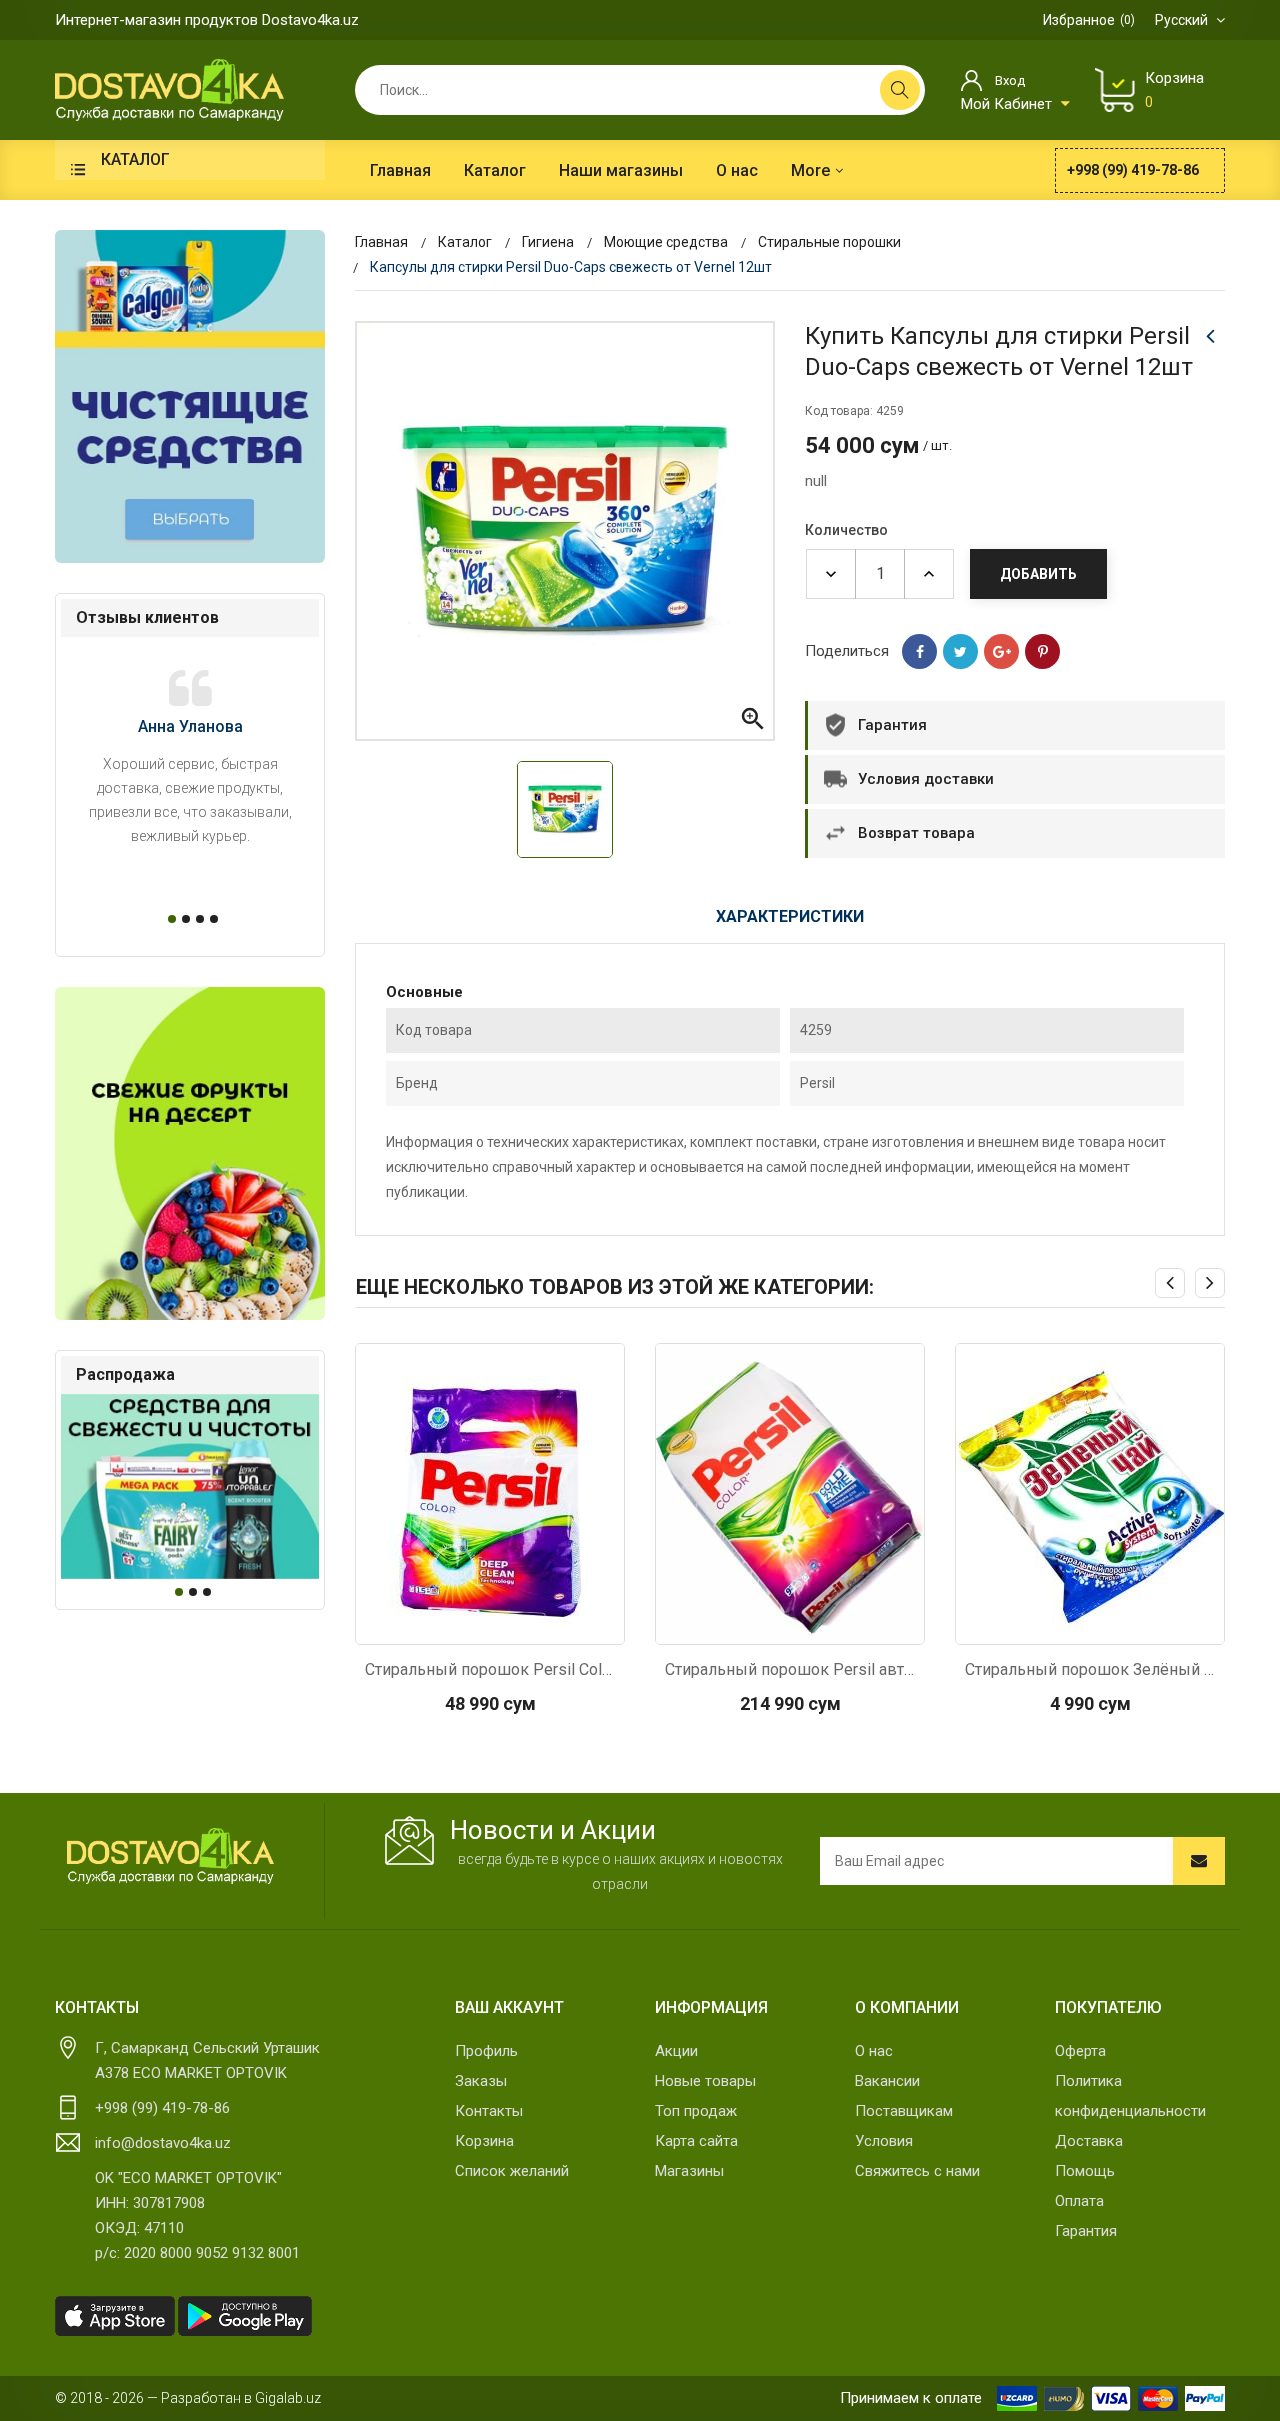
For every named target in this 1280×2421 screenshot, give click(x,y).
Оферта (1080, 2051)
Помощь (1085, 2171)
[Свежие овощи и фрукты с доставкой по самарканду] (190, 1153)
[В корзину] (490, 1624)
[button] (169, 919)
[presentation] (1170, 1283)
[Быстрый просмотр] (437, 1624)
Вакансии (887, 2081)
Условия (884, 2141)
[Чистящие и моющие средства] (190, 396)
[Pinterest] (1042, 651)
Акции (676, 2051)
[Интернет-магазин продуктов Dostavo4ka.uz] (169, 89)
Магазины (689, 2171)
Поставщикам (904, 2111)
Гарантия (1086, 2231)
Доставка (1089, 2141)
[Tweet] (960, 651)
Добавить (1038, 574)
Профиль (486, 2051)
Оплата (1079, 2201)
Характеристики (790, 916)
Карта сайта (696, 2141)
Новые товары (705, 2081)
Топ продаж (696, 2111)
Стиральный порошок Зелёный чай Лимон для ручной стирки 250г (1090, 1669)
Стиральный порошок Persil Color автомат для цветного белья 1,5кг (490, 1669)
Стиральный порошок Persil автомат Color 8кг (790, 1669)
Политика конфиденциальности (1130, 2096)
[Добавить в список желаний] (543, 1624)
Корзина (484, 2141)
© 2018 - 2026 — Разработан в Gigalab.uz (188, 2398)
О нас (874, 2051)
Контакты (489, 2111)
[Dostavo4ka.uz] (170, 1856)
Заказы (481, 2081)
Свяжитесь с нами (917, 2171)
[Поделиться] (919, 651)
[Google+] (1001, 651)
